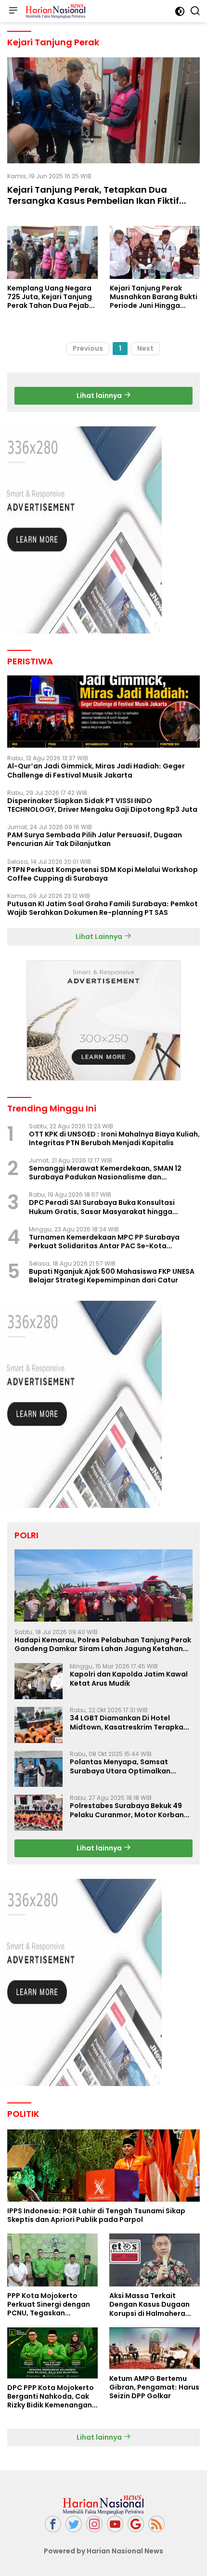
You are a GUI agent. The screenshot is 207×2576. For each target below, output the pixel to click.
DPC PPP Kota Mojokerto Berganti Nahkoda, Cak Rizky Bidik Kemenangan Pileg (51, 2397)
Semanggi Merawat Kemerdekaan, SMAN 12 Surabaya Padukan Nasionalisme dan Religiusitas (105, 1173)
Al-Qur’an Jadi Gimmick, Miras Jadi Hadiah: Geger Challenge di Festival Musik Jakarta (96, 770)
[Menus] (13, 11)
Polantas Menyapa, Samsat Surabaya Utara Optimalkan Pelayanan (120, 1766)
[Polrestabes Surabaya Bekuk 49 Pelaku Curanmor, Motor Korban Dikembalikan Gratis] (39, 1813)
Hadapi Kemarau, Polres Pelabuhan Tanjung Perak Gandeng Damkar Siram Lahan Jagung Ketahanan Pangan (103, 1644)
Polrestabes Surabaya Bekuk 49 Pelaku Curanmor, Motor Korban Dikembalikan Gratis (127, 1810)
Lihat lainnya (100, 396)
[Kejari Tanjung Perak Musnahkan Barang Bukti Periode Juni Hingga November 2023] (155, 252)
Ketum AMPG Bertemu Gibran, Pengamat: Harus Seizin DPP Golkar (154, 2387)
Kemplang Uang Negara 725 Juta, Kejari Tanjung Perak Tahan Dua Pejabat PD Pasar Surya (52, 297)
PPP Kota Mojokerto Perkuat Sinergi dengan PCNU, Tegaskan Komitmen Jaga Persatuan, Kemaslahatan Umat (49, 2305)
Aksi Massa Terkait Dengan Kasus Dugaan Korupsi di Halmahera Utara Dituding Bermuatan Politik (149, 2305)
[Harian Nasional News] (54, 11)
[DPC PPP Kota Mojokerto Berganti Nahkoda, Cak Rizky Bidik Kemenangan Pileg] (52, 2353)
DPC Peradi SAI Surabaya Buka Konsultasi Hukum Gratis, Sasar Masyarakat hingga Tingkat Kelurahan (102, 1207)
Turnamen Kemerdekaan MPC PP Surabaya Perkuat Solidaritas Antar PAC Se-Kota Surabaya (104, 1242)
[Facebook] (53, 2524)
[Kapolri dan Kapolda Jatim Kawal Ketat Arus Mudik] (39, 1681)
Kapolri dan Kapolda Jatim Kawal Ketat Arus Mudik (129, 1678)
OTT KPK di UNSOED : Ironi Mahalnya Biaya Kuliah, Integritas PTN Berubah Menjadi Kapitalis (114, 1138)
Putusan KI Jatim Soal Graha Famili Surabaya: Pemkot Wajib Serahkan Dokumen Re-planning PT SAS (103, 908)
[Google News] (136, 2524)
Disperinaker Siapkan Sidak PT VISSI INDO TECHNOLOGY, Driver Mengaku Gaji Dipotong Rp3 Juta (102, 805)
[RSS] (156, 2524)
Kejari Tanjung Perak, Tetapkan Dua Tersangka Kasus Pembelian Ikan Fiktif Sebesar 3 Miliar (93, 201)
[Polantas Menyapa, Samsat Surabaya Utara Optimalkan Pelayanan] (39, 1769)
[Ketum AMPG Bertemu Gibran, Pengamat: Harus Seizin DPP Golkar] (155, 2348)
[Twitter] (74, 2524)
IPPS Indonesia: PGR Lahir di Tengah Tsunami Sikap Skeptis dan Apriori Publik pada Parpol (96, 2215)
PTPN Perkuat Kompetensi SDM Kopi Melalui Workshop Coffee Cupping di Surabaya (103, 874)
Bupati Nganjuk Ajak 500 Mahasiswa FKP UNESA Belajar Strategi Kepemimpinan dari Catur (112, 1276)
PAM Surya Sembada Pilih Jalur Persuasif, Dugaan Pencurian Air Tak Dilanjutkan (95, 839)
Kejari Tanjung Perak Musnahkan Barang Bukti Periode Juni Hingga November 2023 (154, 297)
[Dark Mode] (180, 11)
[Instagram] (94, 2524)
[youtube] (115, 2524)
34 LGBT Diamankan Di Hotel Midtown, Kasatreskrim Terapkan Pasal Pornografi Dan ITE (129, 1722)
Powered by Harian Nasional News (103, 2551)
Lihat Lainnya (100, 937)
